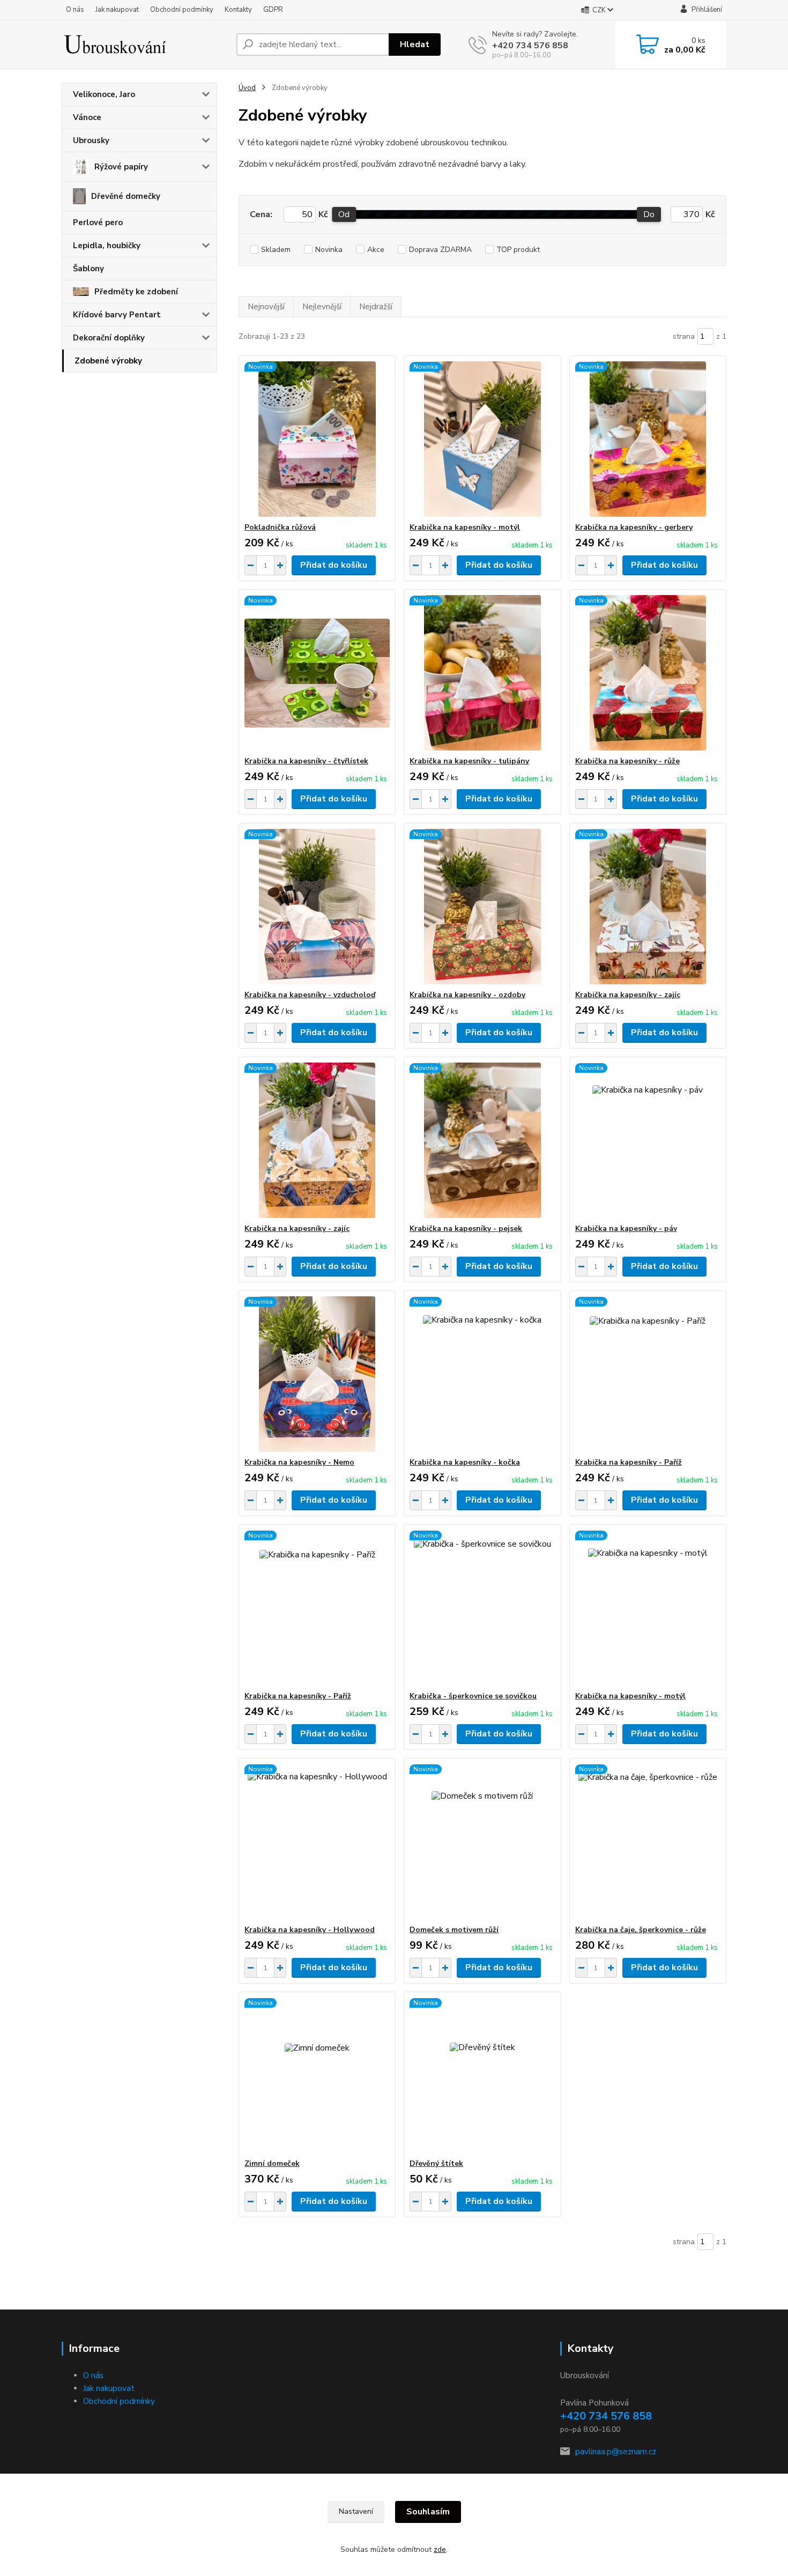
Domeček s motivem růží (454, 1930)
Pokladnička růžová (280, 527)
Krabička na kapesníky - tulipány (469, 761)
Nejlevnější (322, 307)
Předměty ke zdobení (136, 292)
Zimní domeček (272, 2163)
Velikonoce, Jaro (104, 94)
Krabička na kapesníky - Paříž (629, 1462)
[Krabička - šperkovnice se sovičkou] (482, 1608)
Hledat (415, 44)
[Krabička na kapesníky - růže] (648, 673)
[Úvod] (145, 44)
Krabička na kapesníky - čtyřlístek (306, 761)
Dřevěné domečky (126, 196)
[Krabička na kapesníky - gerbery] (648, 439)
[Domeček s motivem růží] (482, 1842)
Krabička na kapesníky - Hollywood (310, 1930)
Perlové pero (98, 222)
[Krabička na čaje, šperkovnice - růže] (648, 1842)
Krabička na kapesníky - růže (627, 761)
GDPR (273, 10)
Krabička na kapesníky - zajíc (628, 995)
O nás (75, 10)
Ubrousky (91, 140)
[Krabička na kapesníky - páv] (648, 1140)
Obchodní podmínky (182, 10)
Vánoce (87, 117)
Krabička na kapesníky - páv (626, 1228)
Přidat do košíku (334, 565)
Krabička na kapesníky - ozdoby (467, 995)
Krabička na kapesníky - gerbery (634, 527)
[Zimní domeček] (317, 2075)
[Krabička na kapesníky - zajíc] (648, 907)
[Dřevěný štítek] (482, 2075)
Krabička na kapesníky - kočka (465, 1462)
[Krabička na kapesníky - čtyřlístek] (317, 673)
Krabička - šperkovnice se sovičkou (473, 1696)
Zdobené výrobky (108, 361)
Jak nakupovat (117, 10)
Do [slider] (649, 214)
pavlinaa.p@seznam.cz (616, 2452)
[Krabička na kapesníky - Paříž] (648, 1374)
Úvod (247, 88)
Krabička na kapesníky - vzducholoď (310, 995)
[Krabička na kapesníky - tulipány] (482, 673)
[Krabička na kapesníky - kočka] (482, 1374)
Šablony (88, 269)
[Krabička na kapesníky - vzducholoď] (317, 907)
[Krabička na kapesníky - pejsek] (482, 1140)
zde (440, 2549)
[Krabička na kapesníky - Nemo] (317, 1374)
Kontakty (238, 10)
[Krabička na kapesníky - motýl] (482, 439)
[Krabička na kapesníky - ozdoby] (482, 907)
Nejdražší (376, 307)
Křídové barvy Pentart (117, 315)
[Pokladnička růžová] (317, 439)
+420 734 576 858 (530, 46)
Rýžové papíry (121, 167)
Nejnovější (266, 307)
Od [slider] (344, 214)
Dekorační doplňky (109, 338)
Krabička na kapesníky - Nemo (299, 1462)
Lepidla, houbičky (107, 246)
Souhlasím (428, 2512)
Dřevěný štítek (436, 2163)
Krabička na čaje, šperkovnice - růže (641, 1930)
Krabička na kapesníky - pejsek (466, 1228)
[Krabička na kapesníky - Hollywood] (317, 1842)
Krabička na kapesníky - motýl (465, 527)
